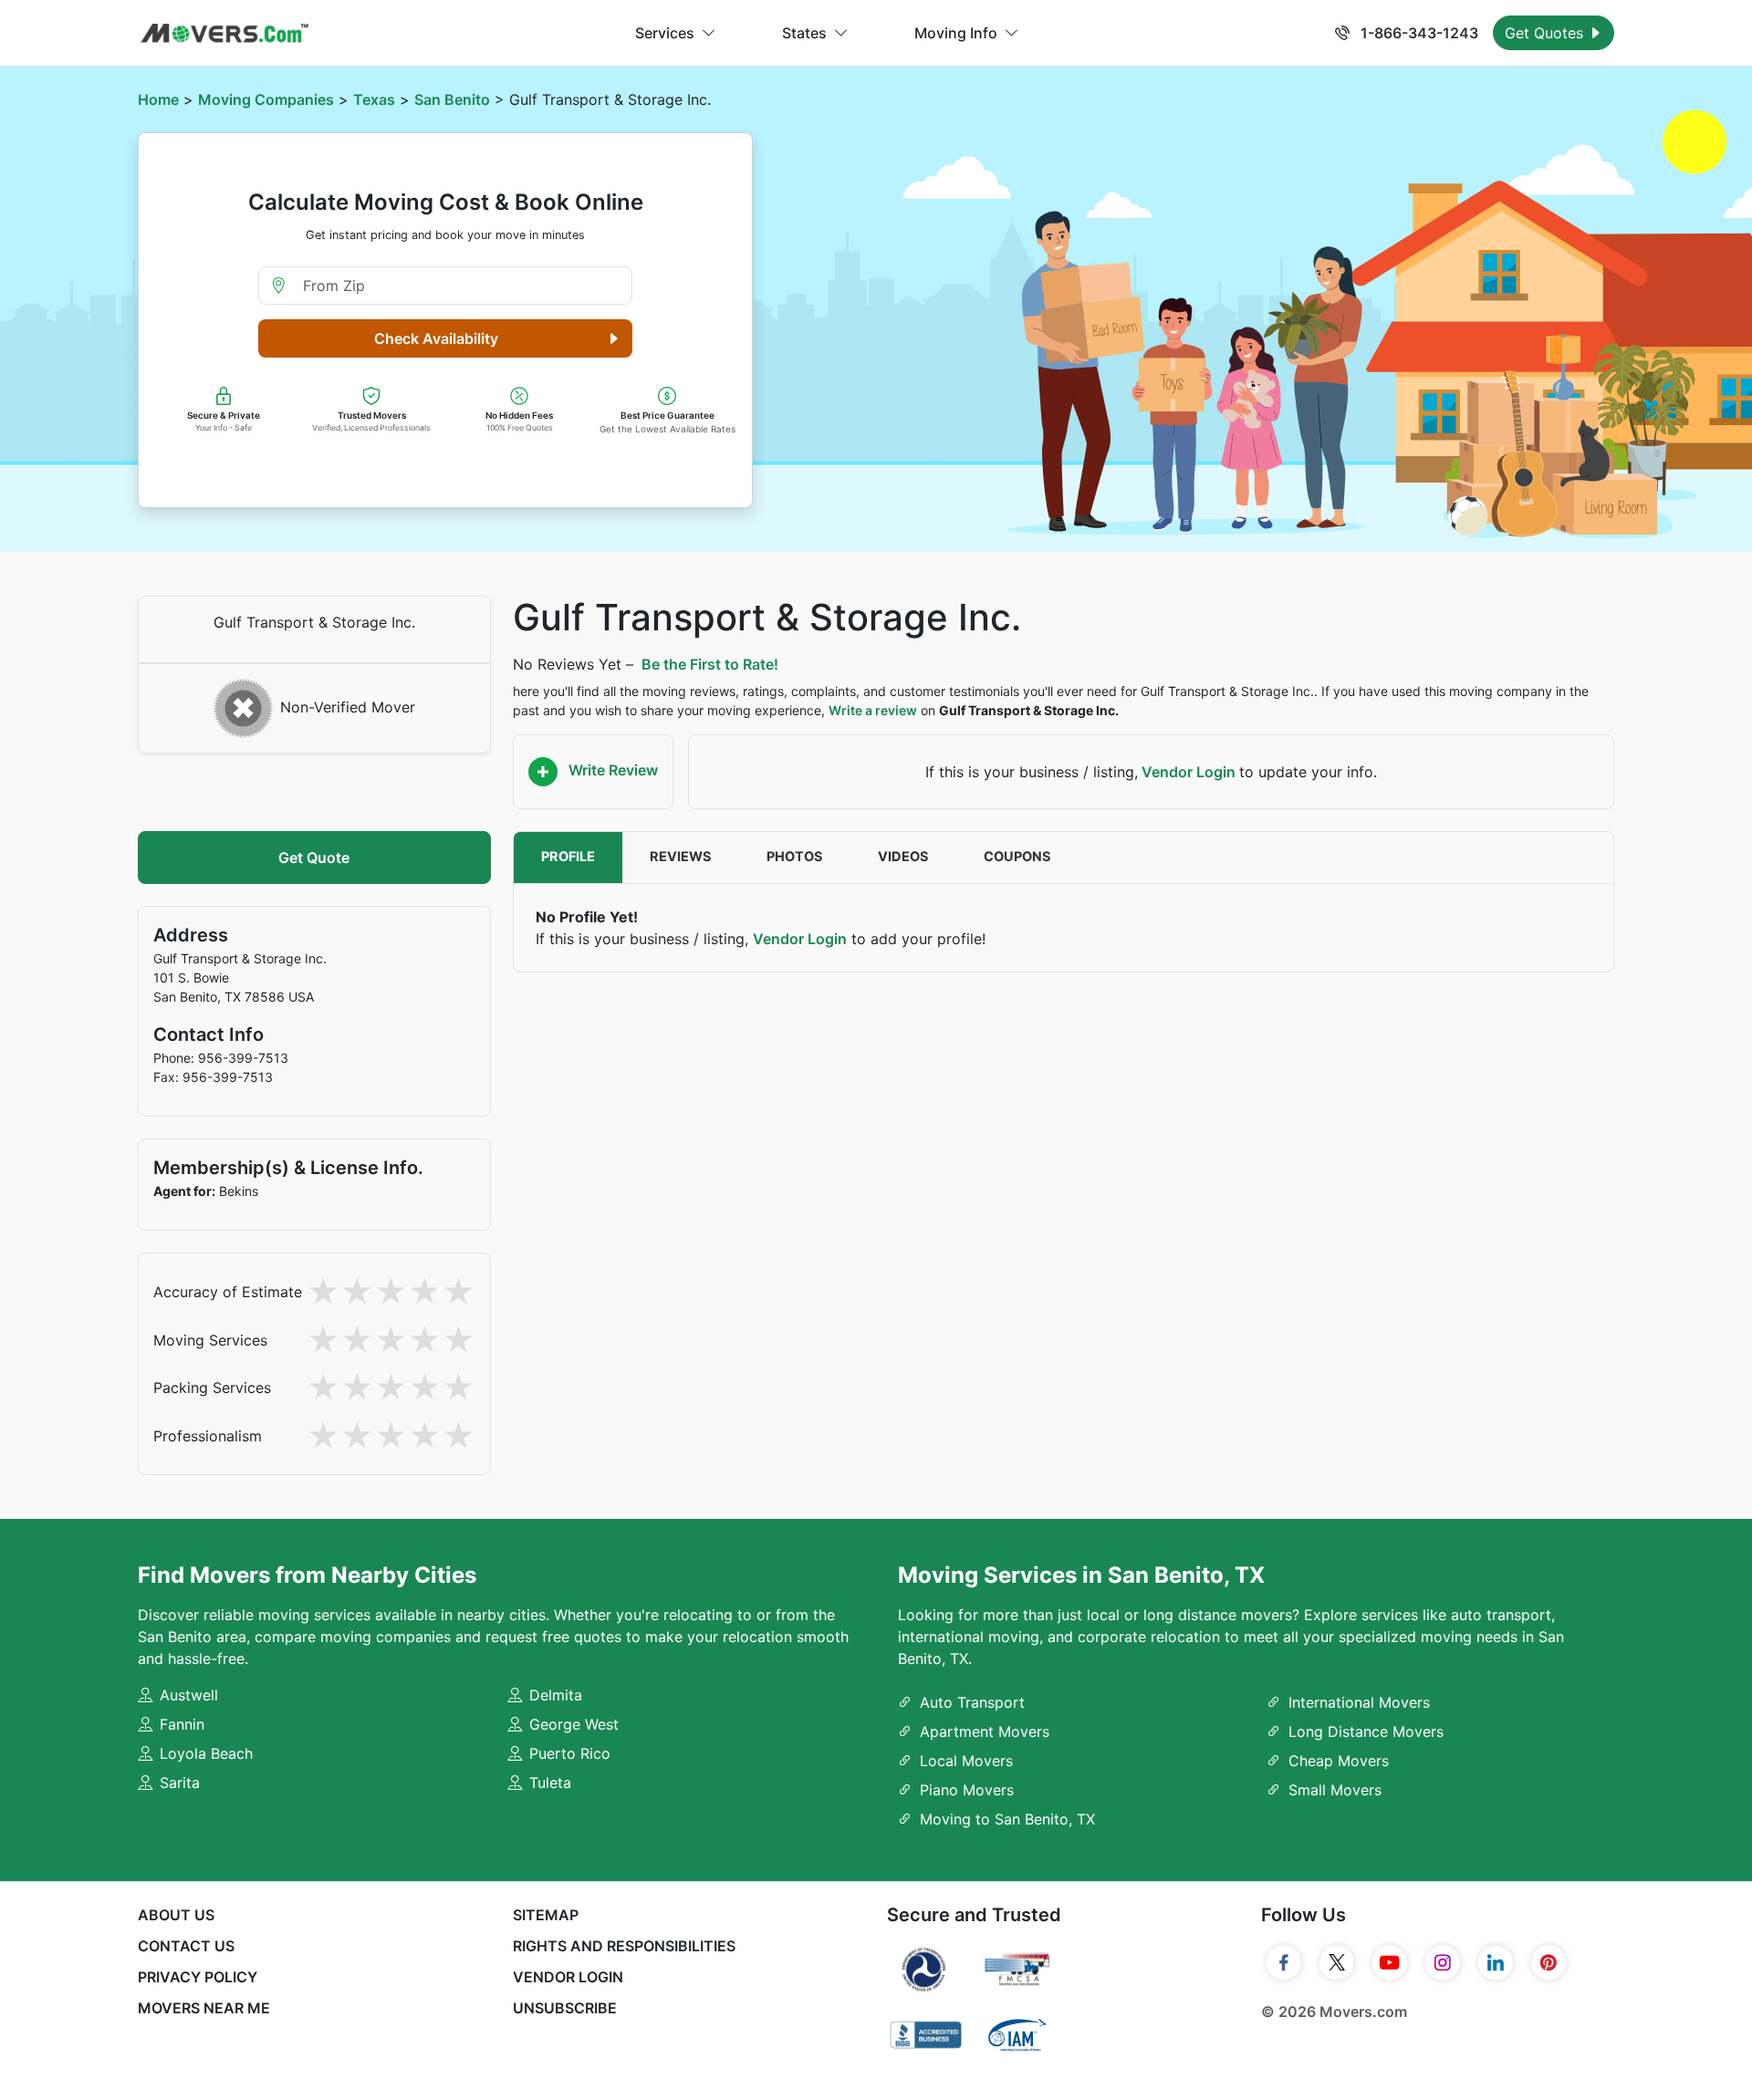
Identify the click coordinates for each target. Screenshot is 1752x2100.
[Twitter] (1337, 1963)
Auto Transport (972, 1702)
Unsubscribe (565, 2008)
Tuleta (550, 1783)
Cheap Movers (1339, 1761)
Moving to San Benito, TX (1007, 1819)
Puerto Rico (570, 1753)
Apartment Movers (985, 1731)
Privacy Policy (198, 1977)
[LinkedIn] (1496, 1963)
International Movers (1359, 1702)
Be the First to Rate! (710, 664)
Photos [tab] (795, 857)
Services (665, 33)
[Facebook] (1284, 1963)
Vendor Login (1189, 772)
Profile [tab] (568, 857)
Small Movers (1335, 1790)
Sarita (180, 1783)
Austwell (189, 1695)
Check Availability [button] (436, 338)
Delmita (556, 1695)
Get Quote (314, 858)
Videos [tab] (903, 857)
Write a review (873, 710)
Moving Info (956, 33)
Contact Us (186, 1946)
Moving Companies (266, 99)
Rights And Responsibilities (624, 1946)
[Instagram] (1443, 1963)
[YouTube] (1390, 1963)
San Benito (452, 99)
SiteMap (546, 1915)
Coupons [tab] (1017, 857)
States (804, 33)
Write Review (611, 770)
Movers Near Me (204, 2008)
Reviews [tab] (681, 857)
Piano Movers (967, 1790)
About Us (176, 1915)
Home (158, 99)
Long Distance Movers (1366, 1731)
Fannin (182, 1724)
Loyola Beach (206, 1753)
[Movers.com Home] (224, 33)
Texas (374, 99)
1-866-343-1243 (1418, 33)
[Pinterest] (1549, 1963)
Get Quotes (1546, 33)
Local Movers (966, 1761)
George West (574, 1724)
